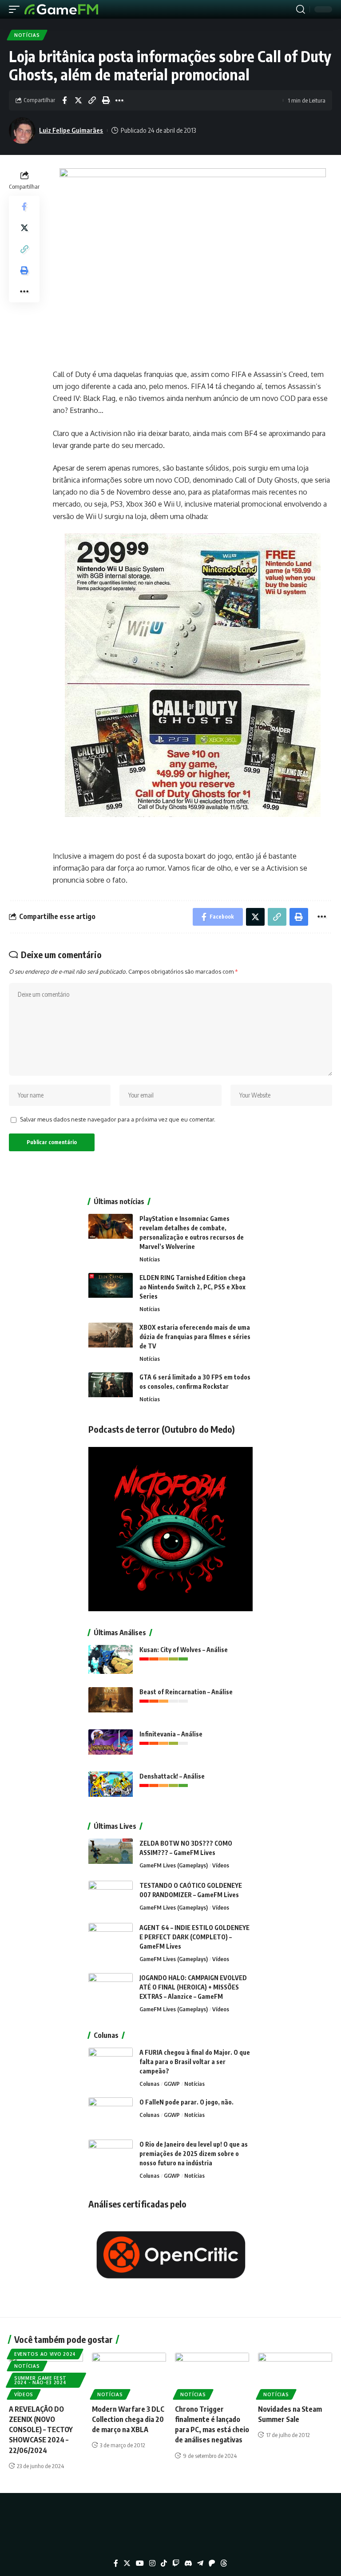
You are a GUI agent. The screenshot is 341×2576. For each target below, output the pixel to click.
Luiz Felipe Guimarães (71, 130)
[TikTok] (164, 2563)
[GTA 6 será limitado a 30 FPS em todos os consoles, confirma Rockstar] (111, 1389)
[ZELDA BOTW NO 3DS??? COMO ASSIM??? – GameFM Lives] (111, 1855)
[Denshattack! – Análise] (111, 1788)
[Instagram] (152, 2563)
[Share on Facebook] (64, 100)
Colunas (149, 2084)
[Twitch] (176, 2563)
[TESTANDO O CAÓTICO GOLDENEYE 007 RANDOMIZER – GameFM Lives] (111, 1897)
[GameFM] (61, 9)
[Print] (106, 100)
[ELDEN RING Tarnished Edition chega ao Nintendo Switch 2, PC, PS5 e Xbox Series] (111, 1290)
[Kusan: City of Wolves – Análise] (111, 1662)
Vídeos (221, 1865)
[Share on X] (78, 100)
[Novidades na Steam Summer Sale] (295, 2375)
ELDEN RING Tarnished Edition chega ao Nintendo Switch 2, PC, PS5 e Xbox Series (192, 1287)
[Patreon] (212, 2563)
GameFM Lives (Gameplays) (174, 1865)
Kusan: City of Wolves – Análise (184, 1650)
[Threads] (224, 2563)
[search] (301, 9)
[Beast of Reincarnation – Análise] (111, 1704)
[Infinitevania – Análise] (111, 1746)
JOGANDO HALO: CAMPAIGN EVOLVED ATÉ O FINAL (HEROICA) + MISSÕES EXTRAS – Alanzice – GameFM (193, 1987)
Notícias (27, 35)
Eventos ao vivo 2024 (45, 2354)
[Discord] (188, 2563)
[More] (119, 100)
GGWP (172, 2084)
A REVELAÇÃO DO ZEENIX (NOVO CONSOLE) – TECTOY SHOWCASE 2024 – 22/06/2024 (41, 2430)
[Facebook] (116, 2563)
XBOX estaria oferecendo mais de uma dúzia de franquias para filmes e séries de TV (195, 1337)
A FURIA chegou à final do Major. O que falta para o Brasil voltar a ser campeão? (195, 2062)
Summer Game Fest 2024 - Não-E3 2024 (40, 2380)
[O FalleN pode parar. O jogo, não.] (111, 2114)
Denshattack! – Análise (172, 1776)
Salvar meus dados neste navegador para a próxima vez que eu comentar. (118, 1119)
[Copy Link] (92, 100)
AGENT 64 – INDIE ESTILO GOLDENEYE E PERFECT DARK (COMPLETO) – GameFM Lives (194, 1937)
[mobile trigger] (16, 9)
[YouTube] (140, 2563)
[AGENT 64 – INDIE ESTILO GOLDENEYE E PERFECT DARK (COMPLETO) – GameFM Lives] (111, 1940)
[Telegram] (200, 2563)
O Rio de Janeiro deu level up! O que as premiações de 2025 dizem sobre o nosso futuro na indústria (194, 2154)
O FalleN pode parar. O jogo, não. (186, 2102)
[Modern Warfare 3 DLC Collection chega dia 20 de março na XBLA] (129, 2375)
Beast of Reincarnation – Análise (186, 1692)
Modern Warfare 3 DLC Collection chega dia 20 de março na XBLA (128, 2419)
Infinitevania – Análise (171, 1734)
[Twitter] (127, 2563)
